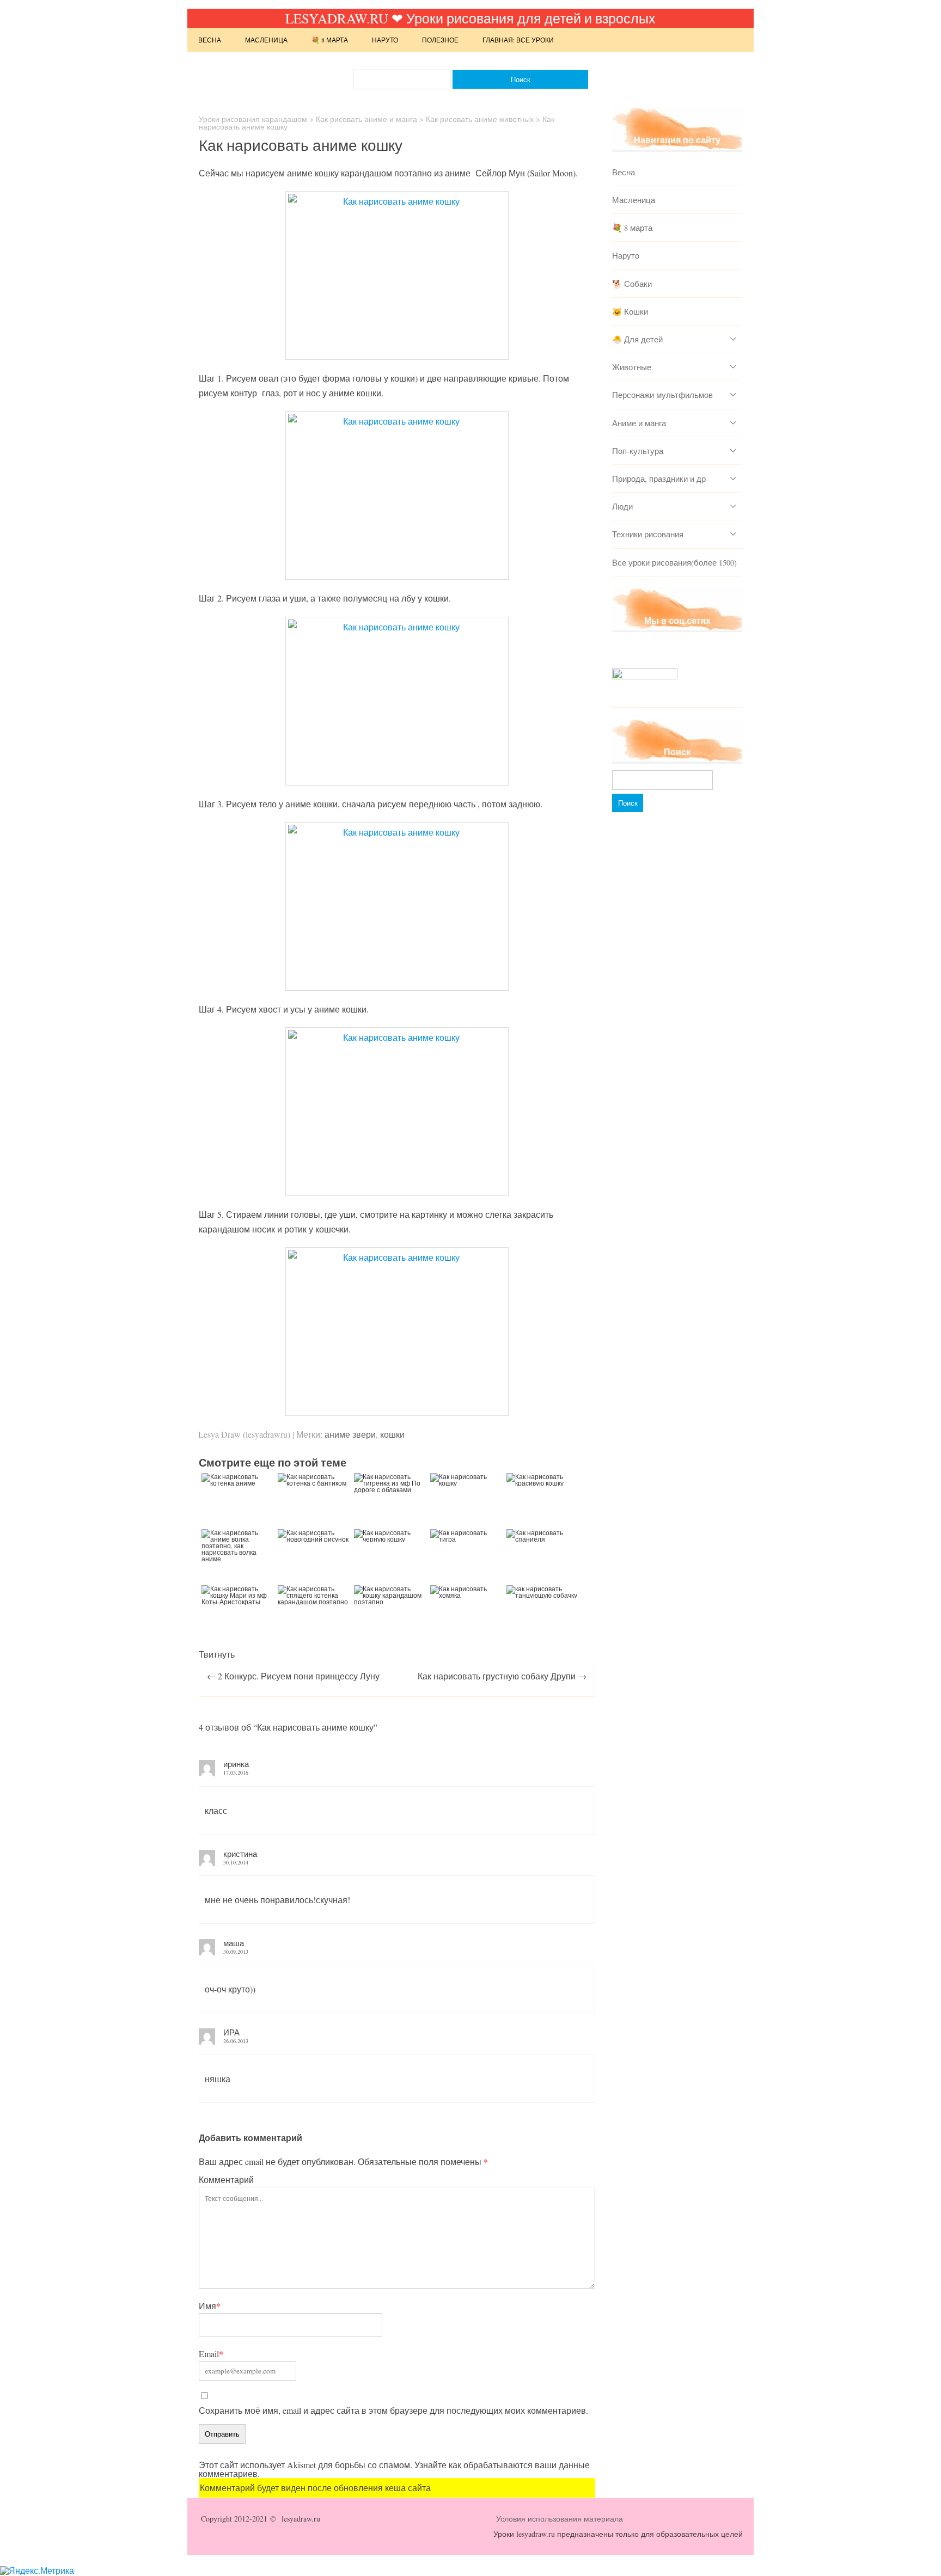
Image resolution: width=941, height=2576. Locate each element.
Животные (632, 367)
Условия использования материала (560, 2519)
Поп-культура (638, 451)
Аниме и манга (639, 423)
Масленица (266, 40)
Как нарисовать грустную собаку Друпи (502, 1676)
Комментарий (226, 2179)
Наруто (385, 40)
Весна (210, 40)
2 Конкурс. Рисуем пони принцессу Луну (293, 1676)
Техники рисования (648, 534)
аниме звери (350, 1434)
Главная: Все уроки (518, 40)
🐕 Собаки (632, 284)
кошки (392, 1434)
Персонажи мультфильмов (662, 395)
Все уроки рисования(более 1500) (674, 562)
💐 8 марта (330, 40)
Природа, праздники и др (659, 479)
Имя (210, 2306)
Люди (622, 506)
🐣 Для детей (637, 339)
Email (211, 2354)
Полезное (440, 40)
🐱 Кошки (630, 311)
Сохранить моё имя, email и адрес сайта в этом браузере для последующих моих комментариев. (393, 2410)
